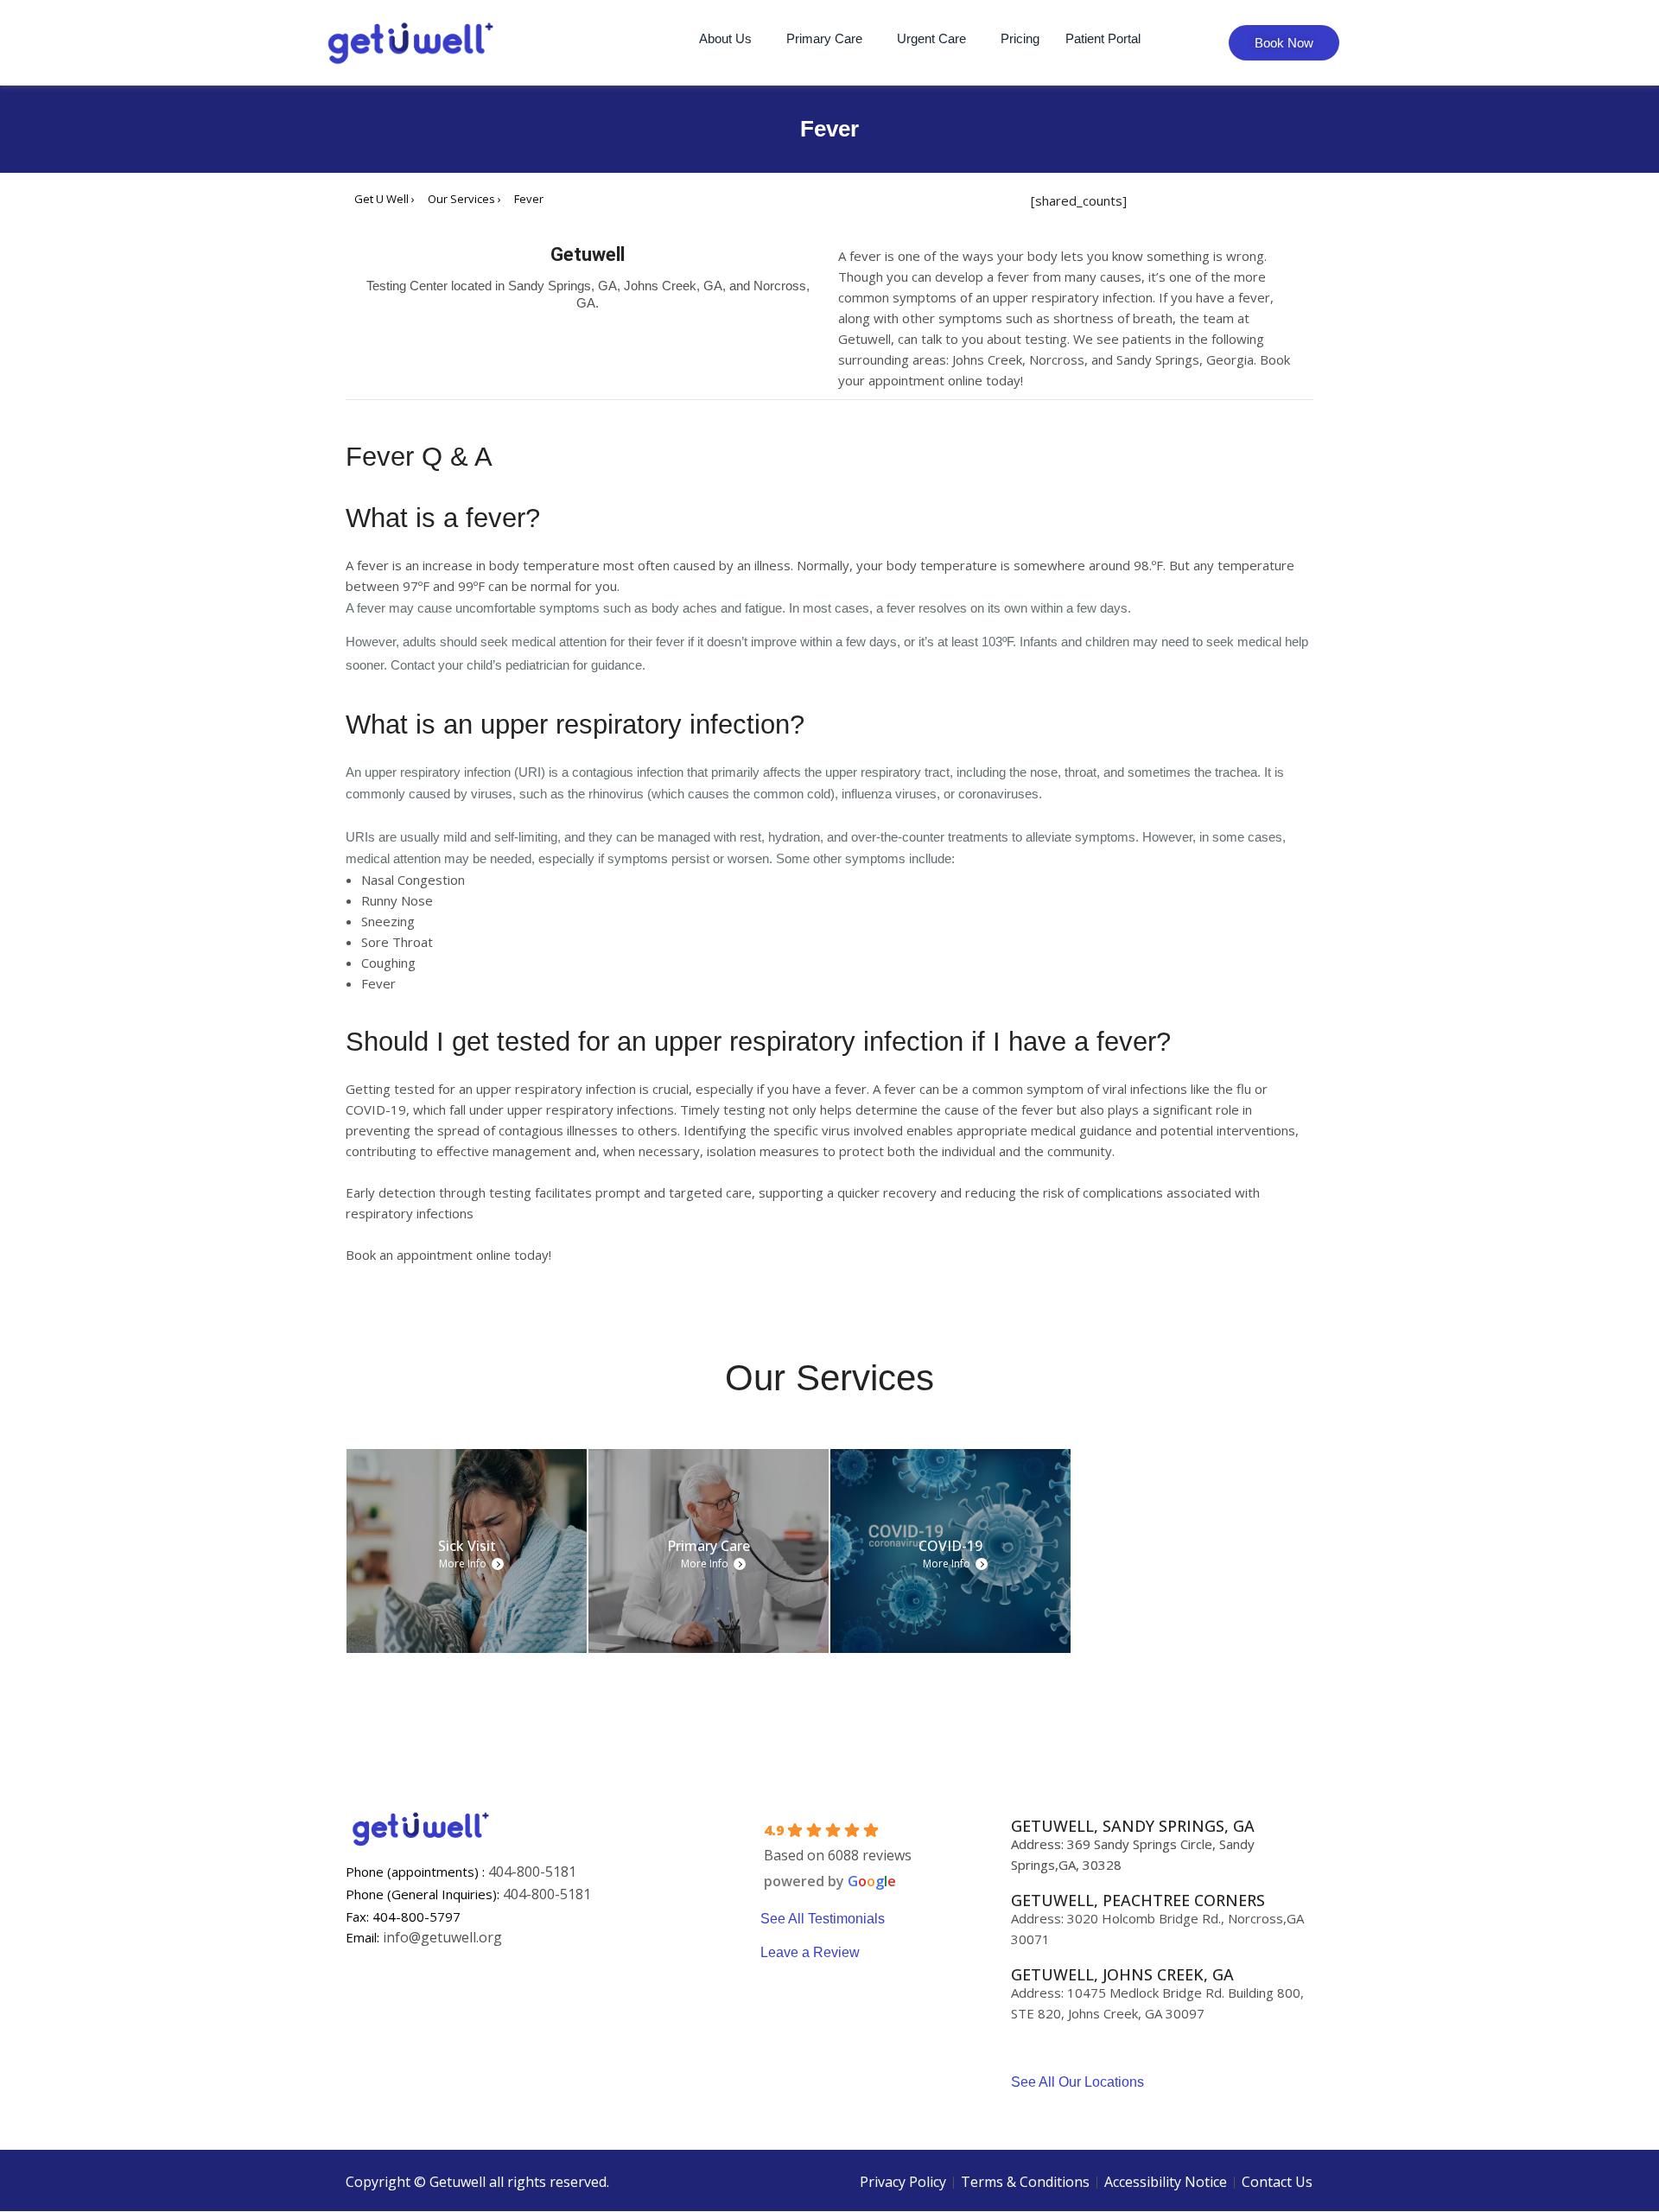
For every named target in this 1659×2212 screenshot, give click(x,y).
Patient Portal (1103, 38)
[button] (730, 38)
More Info (463, 1564)
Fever (529, 199)
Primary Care (824, 38)
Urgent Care (931, 38)
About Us (725, 38)
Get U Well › (385, 199)
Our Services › (464, 199)
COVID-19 (950, 1546)
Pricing (1020, 38)
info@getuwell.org (442, 1937)
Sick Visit (467, 1546)
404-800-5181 (532, 1872)
